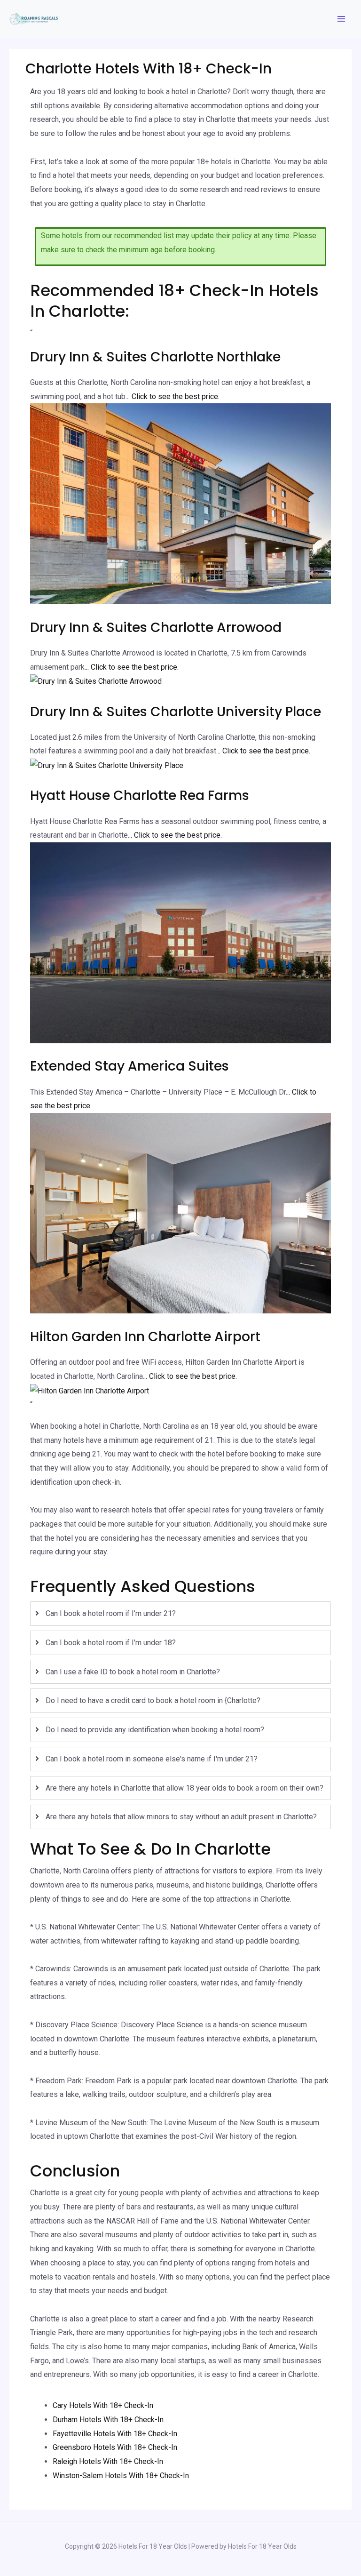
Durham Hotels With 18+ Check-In (108, 2420)
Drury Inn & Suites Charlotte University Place (176, 712)
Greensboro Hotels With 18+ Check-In (115, 2447)
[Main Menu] (341, 19)
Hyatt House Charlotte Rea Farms (140, 796)
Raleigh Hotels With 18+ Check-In (108, 2461)
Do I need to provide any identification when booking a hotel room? (155, 1730)
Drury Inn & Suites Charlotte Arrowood (156, 628)
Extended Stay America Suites (129, 1066)
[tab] (180, 1614)
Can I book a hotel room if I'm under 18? (111, 1643)
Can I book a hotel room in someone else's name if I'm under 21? (152, 1759)
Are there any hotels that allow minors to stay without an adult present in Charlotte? (181, 1817)
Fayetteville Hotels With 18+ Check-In (115, 2434)
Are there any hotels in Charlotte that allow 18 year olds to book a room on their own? (184, 1788)
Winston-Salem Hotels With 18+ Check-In (121, 2476)
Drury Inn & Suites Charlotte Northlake (155, 357)
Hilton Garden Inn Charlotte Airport (145, 1337)
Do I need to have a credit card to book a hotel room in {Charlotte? (153, 1700)
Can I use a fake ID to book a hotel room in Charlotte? (133, 1672)
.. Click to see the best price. (173, 396)
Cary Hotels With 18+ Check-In (103, 2405)
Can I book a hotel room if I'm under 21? (111, 1613)
